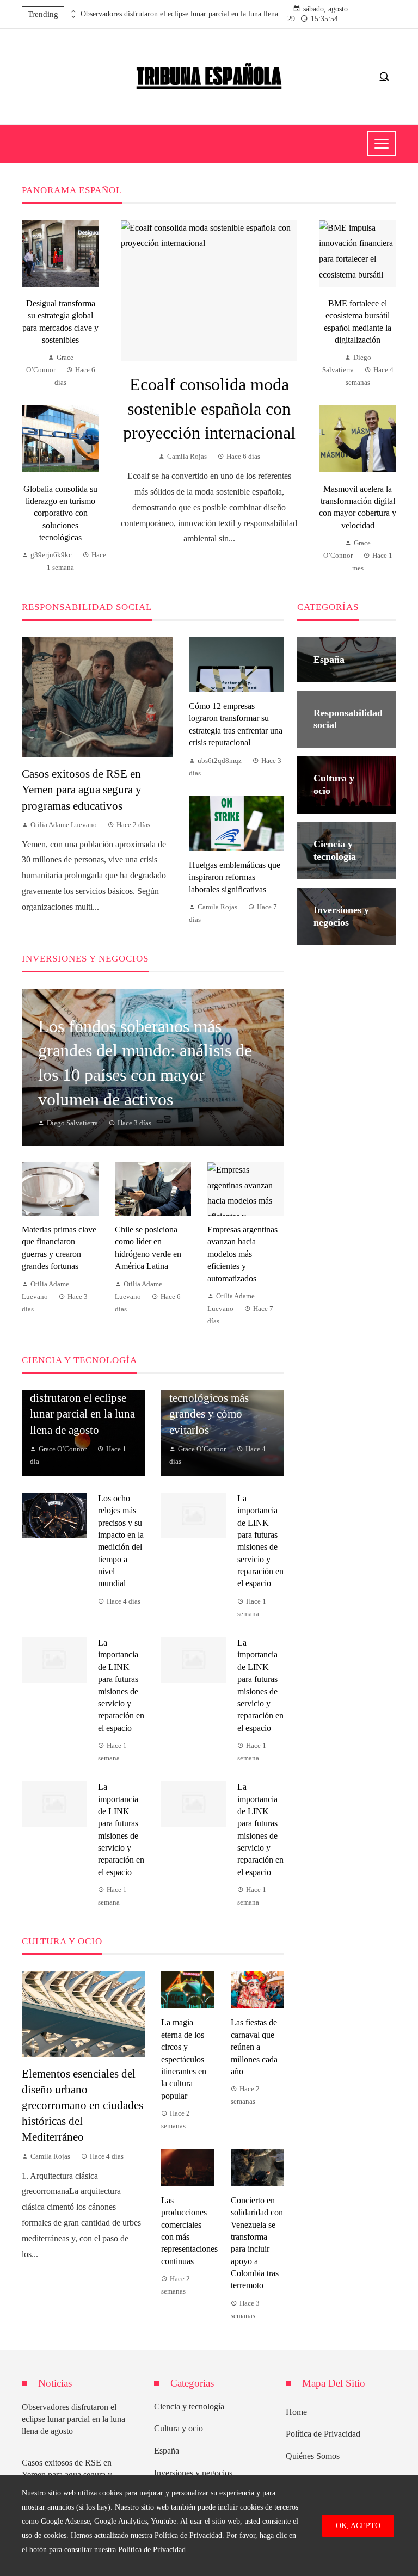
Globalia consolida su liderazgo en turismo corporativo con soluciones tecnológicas (60, 513)
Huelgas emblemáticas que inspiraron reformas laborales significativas (235, 877)
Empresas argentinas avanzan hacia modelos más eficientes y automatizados (242, 1254)
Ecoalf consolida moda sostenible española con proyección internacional (209, 409)
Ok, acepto (358, 2525)
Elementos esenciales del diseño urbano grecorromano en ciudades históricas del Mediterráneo (82, 2105)
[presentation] (72, 11)
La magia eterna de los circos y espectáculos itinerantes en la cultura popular (184, 2059)
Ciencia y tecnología (189, 2406)
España (167, 2451)
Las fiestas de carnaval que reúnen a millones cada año (254, 2047)
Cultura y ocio (179, 2428)
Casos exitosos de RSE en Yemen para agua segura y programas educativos (82, 789)
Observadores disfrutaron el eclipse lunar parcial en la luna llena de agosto (184, 14)
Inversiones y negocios (193, 2473)
